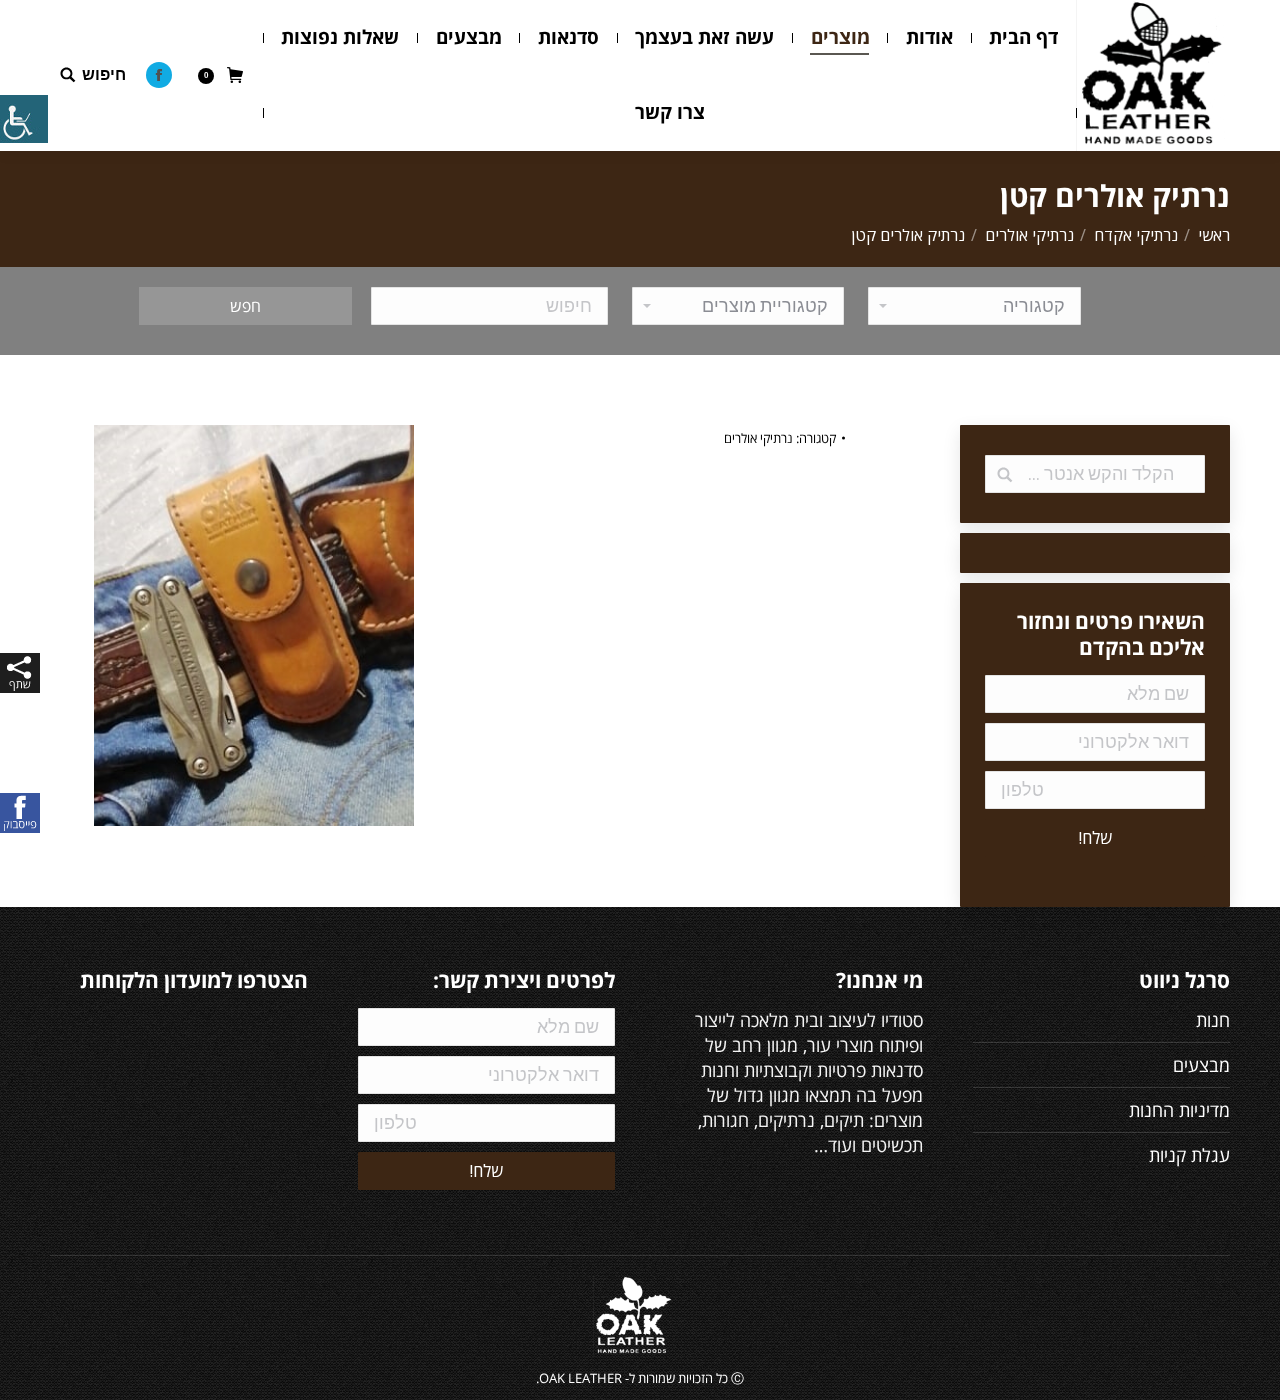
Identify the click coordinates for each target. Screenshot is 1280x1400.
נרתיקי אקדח (1136, 235)
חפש (245, 306)
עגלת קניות (1189, 1155)
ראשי (1214, 235)
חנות (1213, 1020)
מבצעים (1201, 1065)
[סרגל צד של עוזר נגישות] (24, 119)
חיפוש (104, 74)
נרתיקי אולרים (1029, 235)
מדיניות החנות (1179, 1110)
